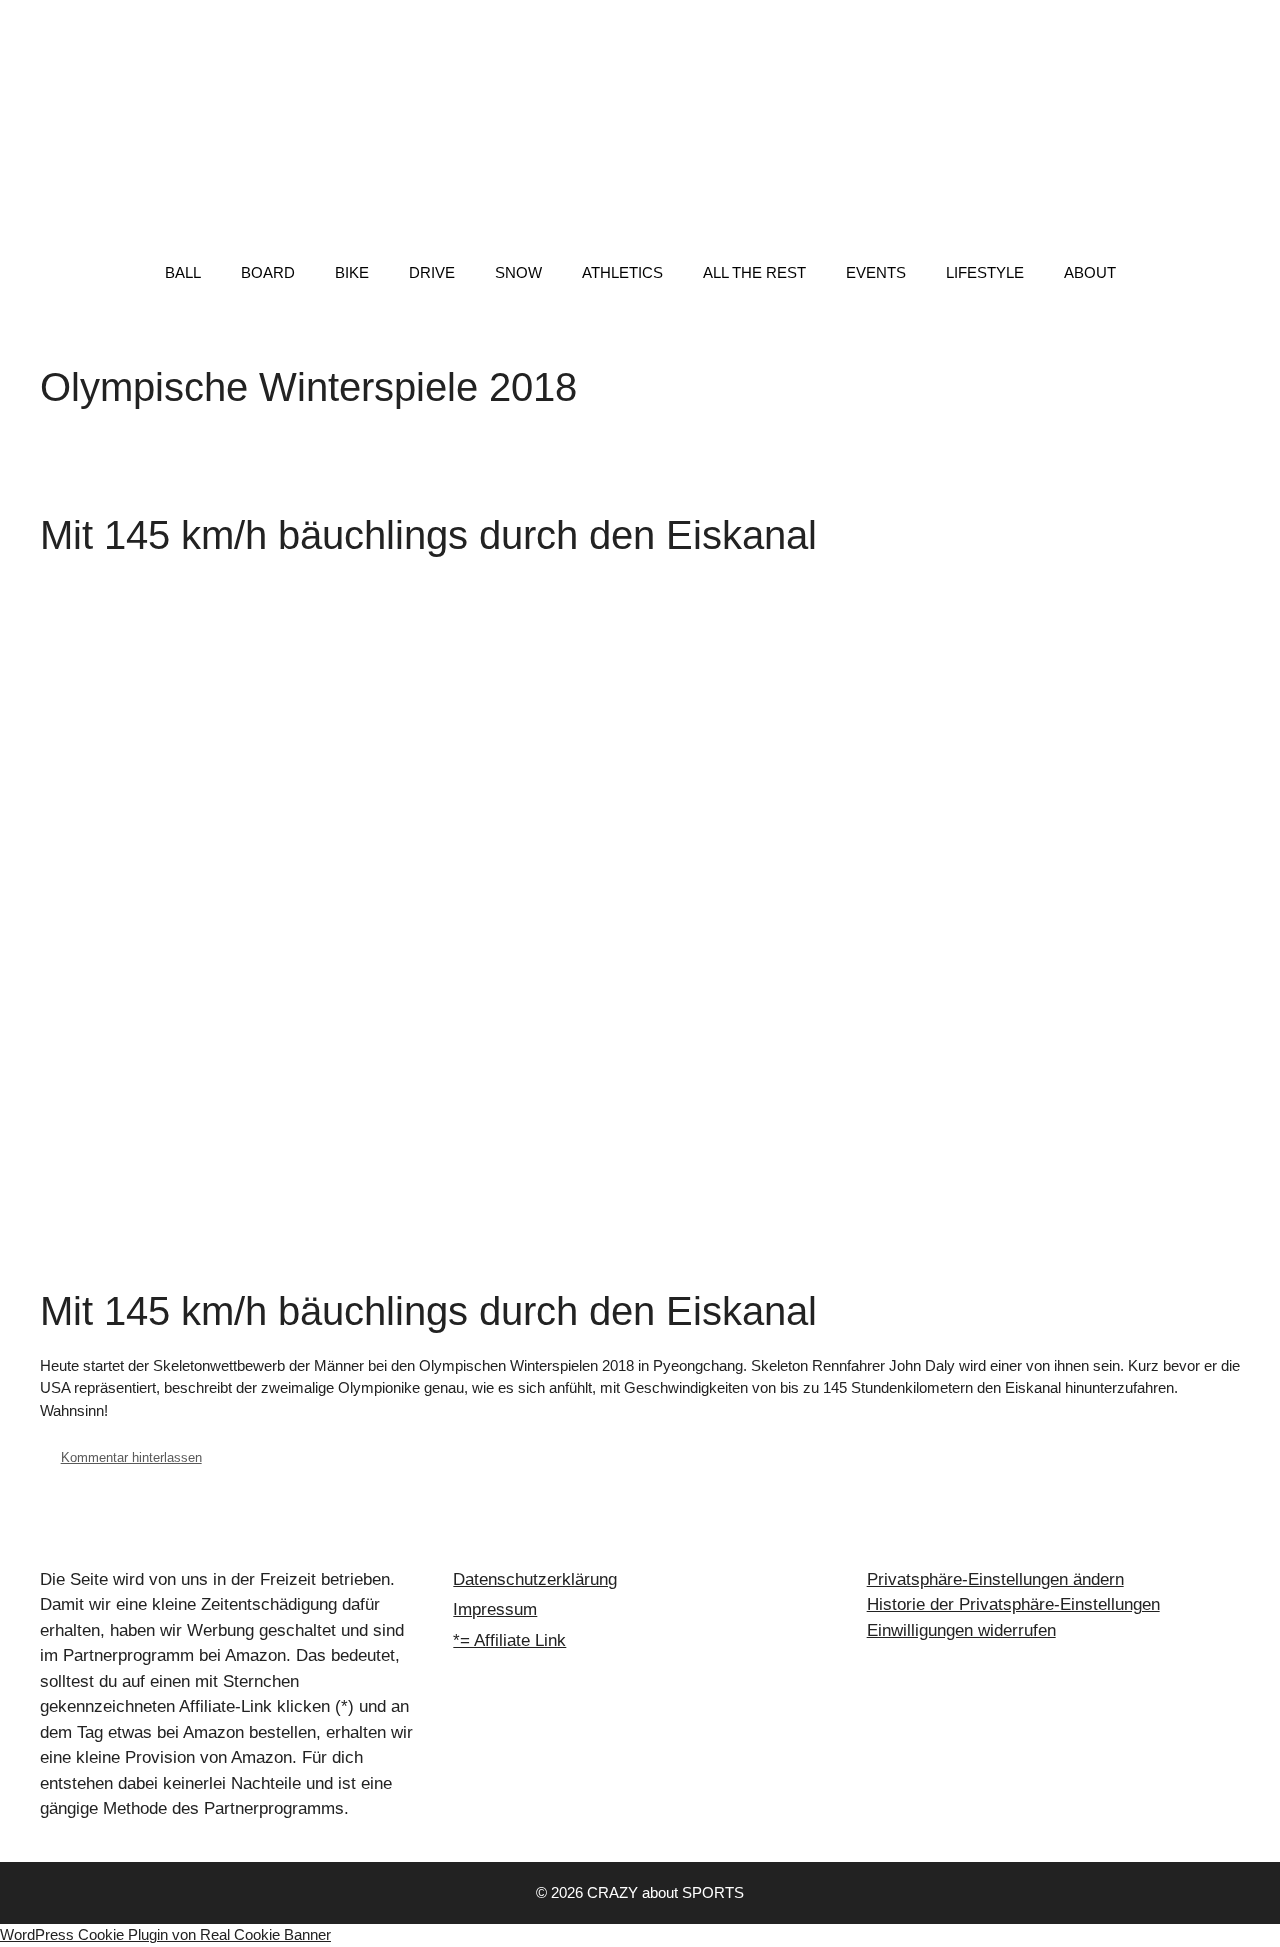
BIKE (352, 272)
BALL (183, 272)
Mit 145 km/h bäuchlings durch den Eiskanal (428, 535)
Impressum (495, 1609)
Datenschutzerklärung (535, 1579)
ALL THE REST (754, 272)
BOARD (268, 272)
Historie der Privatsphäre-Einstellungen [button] (1013, 1604)
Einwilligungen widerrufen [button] (961, 1630)
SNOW (518, 272)
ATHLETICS (622, 272)
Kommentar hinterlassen (131, 1457)
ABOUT (1090, 272)
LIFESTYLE (985, 272)
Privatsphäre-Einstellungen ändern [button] (995, 1579)
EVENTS (876, 272)
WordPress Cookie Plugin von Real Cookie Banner (165, 1934)
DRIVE (432, 272)
